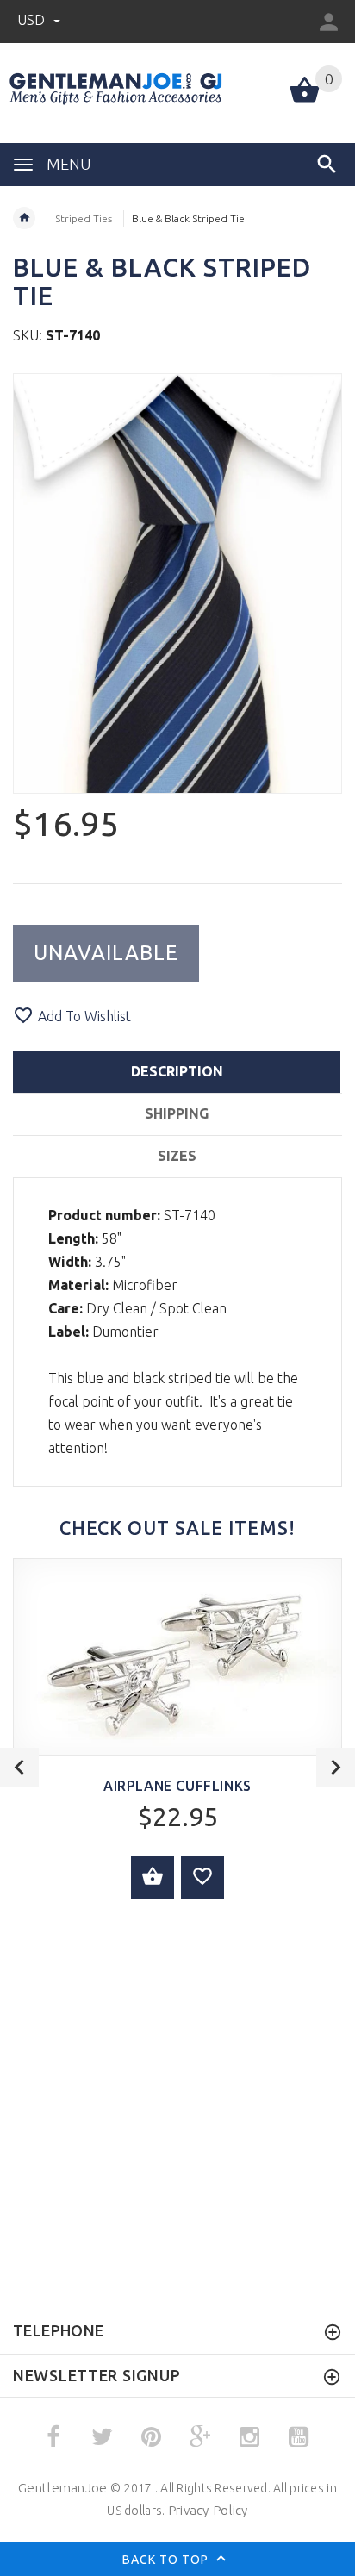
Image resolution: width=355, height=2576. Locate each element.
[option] (177, 583)
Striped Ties (84, 218)
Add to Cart (153, 1878)
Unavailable (106, 953)
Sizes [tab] (177, 1156)
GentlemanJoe (62, 2488)
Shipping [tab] (177, 1113)
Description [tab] (177, 1071)
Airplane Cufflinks (177, 1786)
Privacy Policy (208, 2510)
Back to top (167, 2559)
